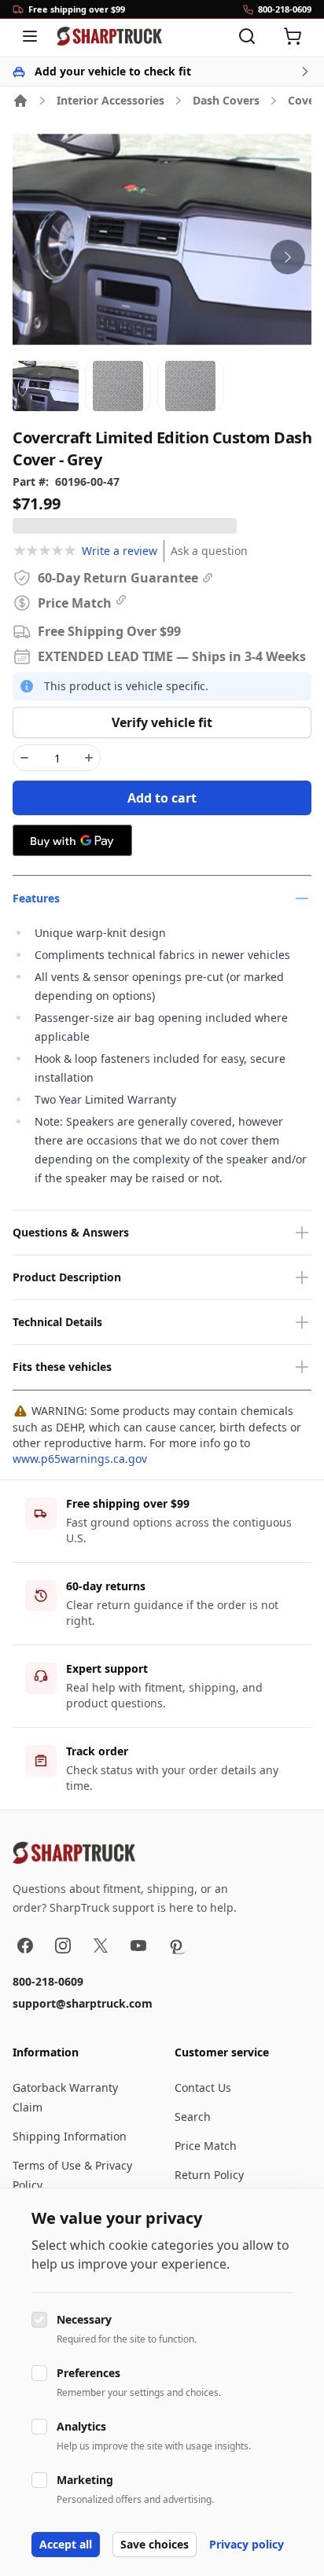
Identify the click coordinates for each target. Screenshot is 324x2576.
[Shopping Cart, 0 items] (293, 36)
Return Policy (209, 2175)
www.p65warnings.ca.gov (80, 1459)
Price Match (206, 2146)
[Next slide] (288, 257)
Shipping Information (70, 2136)
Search (193, 2117)
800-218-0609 (48, 1981)
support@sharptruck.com (83, 2003)
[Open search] (247, 36)
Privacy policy (247, 2544)
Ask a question (209, 551)
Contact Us (203, 2087)
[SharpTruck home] (109, 36)
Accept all (66, 2544)
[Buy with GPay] (72, 840)
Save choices (155, 2544)
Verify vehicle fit (162, 722)
